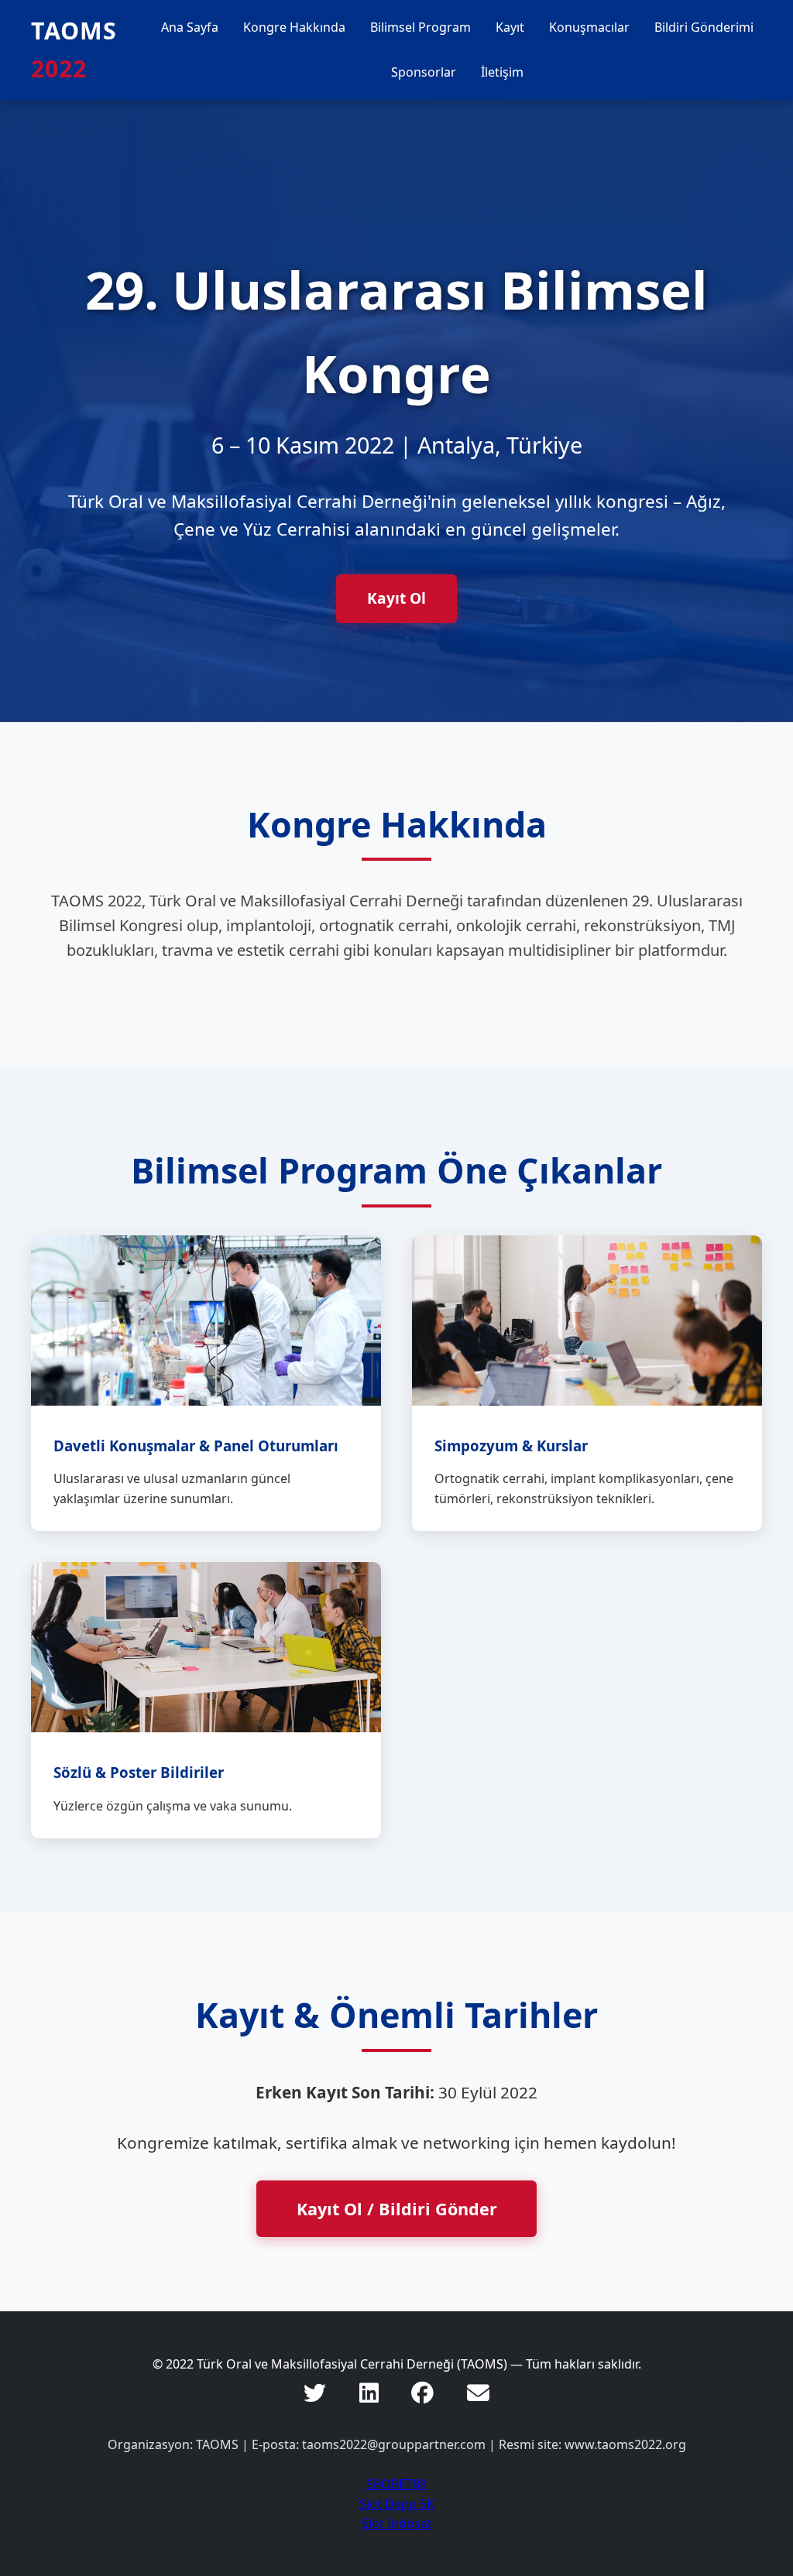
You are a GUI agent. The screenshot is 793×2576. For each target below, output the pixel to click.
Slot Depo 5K (397, 2504)
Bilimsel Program (421, 27)
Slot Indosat (397, 2523)
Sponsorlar (424, 72)
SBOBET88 (396, 2484)
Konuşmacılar (589, 27)
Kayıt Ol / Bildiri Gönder (397, 2209)
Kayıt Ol (396, 598)
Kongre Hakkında (294, 27)
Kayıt (510, 27)
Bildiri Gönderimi (704, 27)
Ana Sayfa (190, 27)
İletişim (502, 72)
